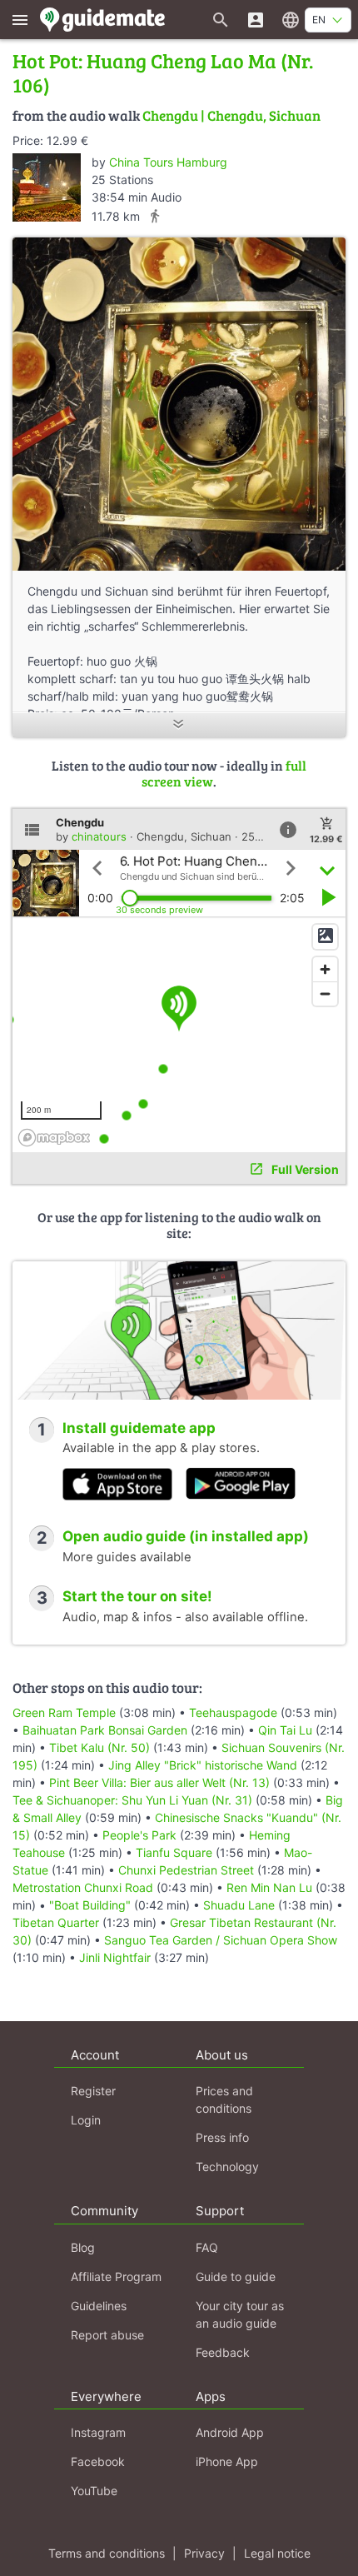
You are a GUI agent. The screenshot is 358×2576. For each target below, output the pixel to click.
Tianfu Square (174, 1852)
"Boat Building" (90, 1905)
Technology (227, 2167)
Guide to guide (236, 2276)
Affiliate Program (116, 2276)
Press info (222, 2137)
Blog (83, 2247)
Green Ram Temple (64, 1712)
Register (93, 2091)
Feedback (223, 2352)
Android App (230, 2432)
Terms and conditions (107, 2553)
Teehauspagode (233, 1712)
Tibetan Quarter (56, 1922)
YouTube (94, 2491)
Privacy (204, 2553)
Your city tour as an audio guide (240, 2314)
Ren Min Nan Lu (269, 1887)
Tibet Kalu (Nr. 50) (99, 1747)
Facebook (98, 2461)
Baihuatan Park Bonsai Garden (105, 1730)
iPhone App (227, 2461)
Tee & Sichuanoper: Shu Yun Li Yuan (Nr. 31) (132, 1800)
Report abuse (107, 2335)
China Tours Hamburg (168, 162)
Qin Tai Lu (285, 1730)
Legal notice (277, 2553)
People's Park (139, 1835)
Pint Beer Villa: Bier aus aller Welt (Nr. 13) (159, 1782)
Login (86, 2120)
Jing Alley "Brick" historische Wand (203, 1765)
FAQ (207, 2247)
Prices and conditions (224, 2099)
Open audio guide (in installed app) (186, 1536)
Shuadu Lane (239, 1905)
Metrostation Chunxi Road (83, 1887)
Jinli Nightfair (115, 1957)
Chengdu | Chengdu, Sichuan (231, 115)
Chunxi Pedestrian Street (186, 1870)
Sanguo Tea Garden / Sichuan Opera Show (221, 1940)
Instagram (98, 2432)
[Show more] (179, 725)
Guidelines (99, 2306)
